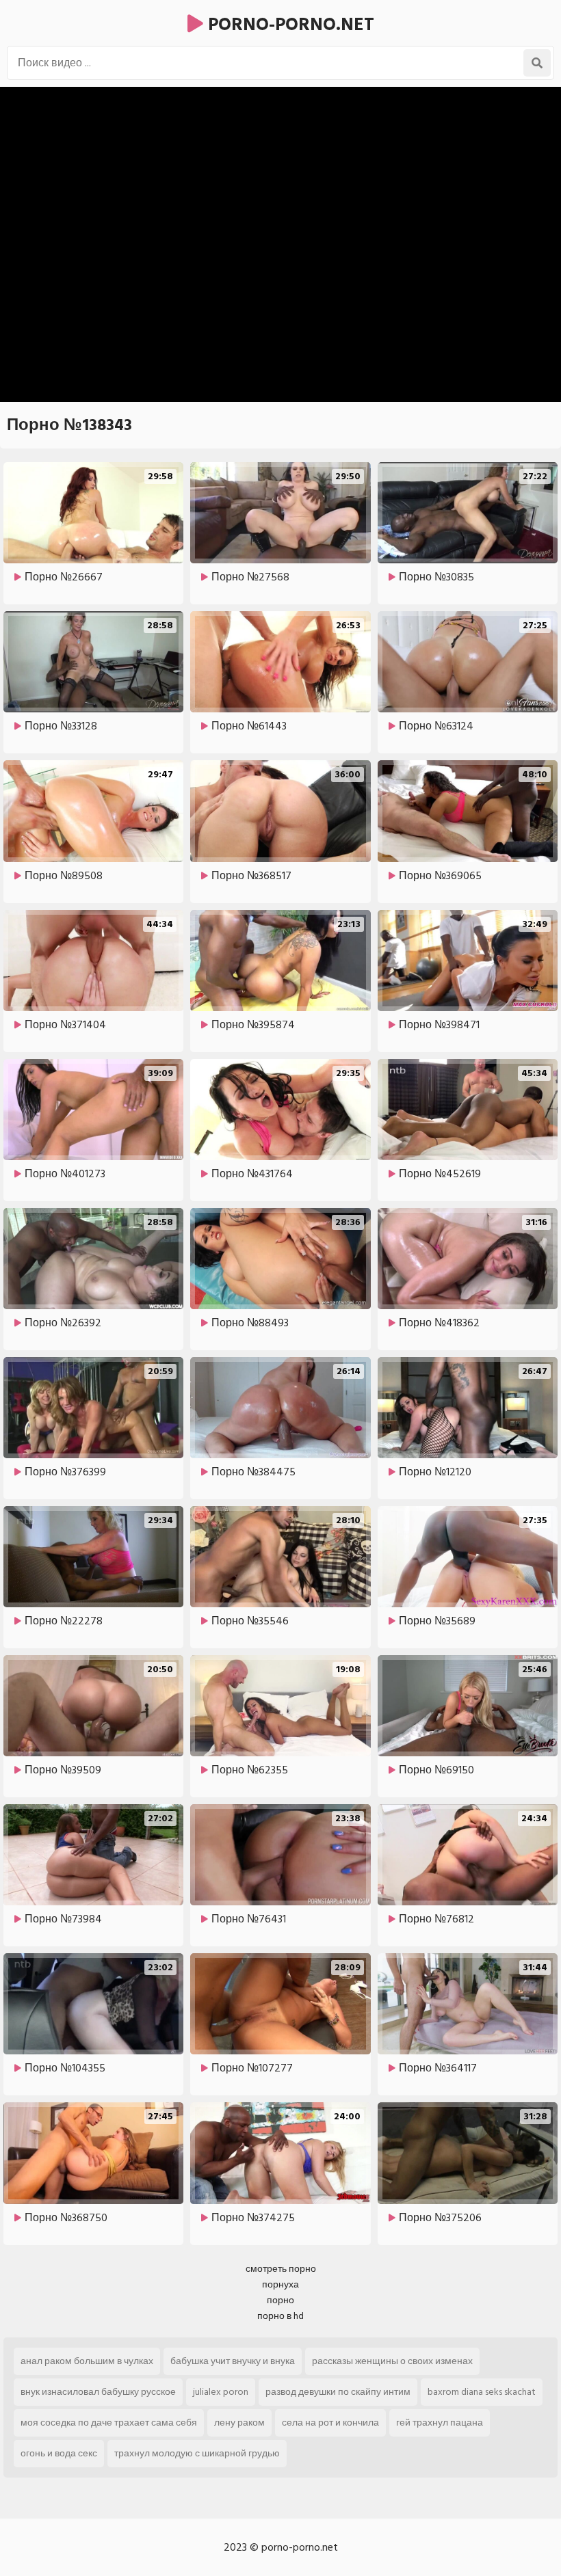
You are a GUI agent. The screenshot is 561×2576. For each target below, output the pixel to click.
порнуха (280, 2284)
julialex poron (221, 2392)
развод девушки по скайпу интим (338, 2392)
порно (280, 2300)
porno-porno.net (289, 25)
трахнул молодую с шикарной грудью (197, 2453)
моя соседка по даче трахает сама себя (109, 2423)
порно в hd (280, 2316)
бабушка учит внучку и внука (233, 2361)
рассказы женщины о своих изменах (392, 2361)
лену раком (239, 2423)
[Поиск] (537, 63)
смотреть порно (281, 2269)
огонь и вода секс (59, 2453)
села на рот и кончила (330, 2423)
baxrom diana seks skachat (482, 2392)
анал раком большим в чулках (87, 2361)
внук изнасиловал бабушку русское (98, 2392)
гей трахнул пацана (440, 2423)
